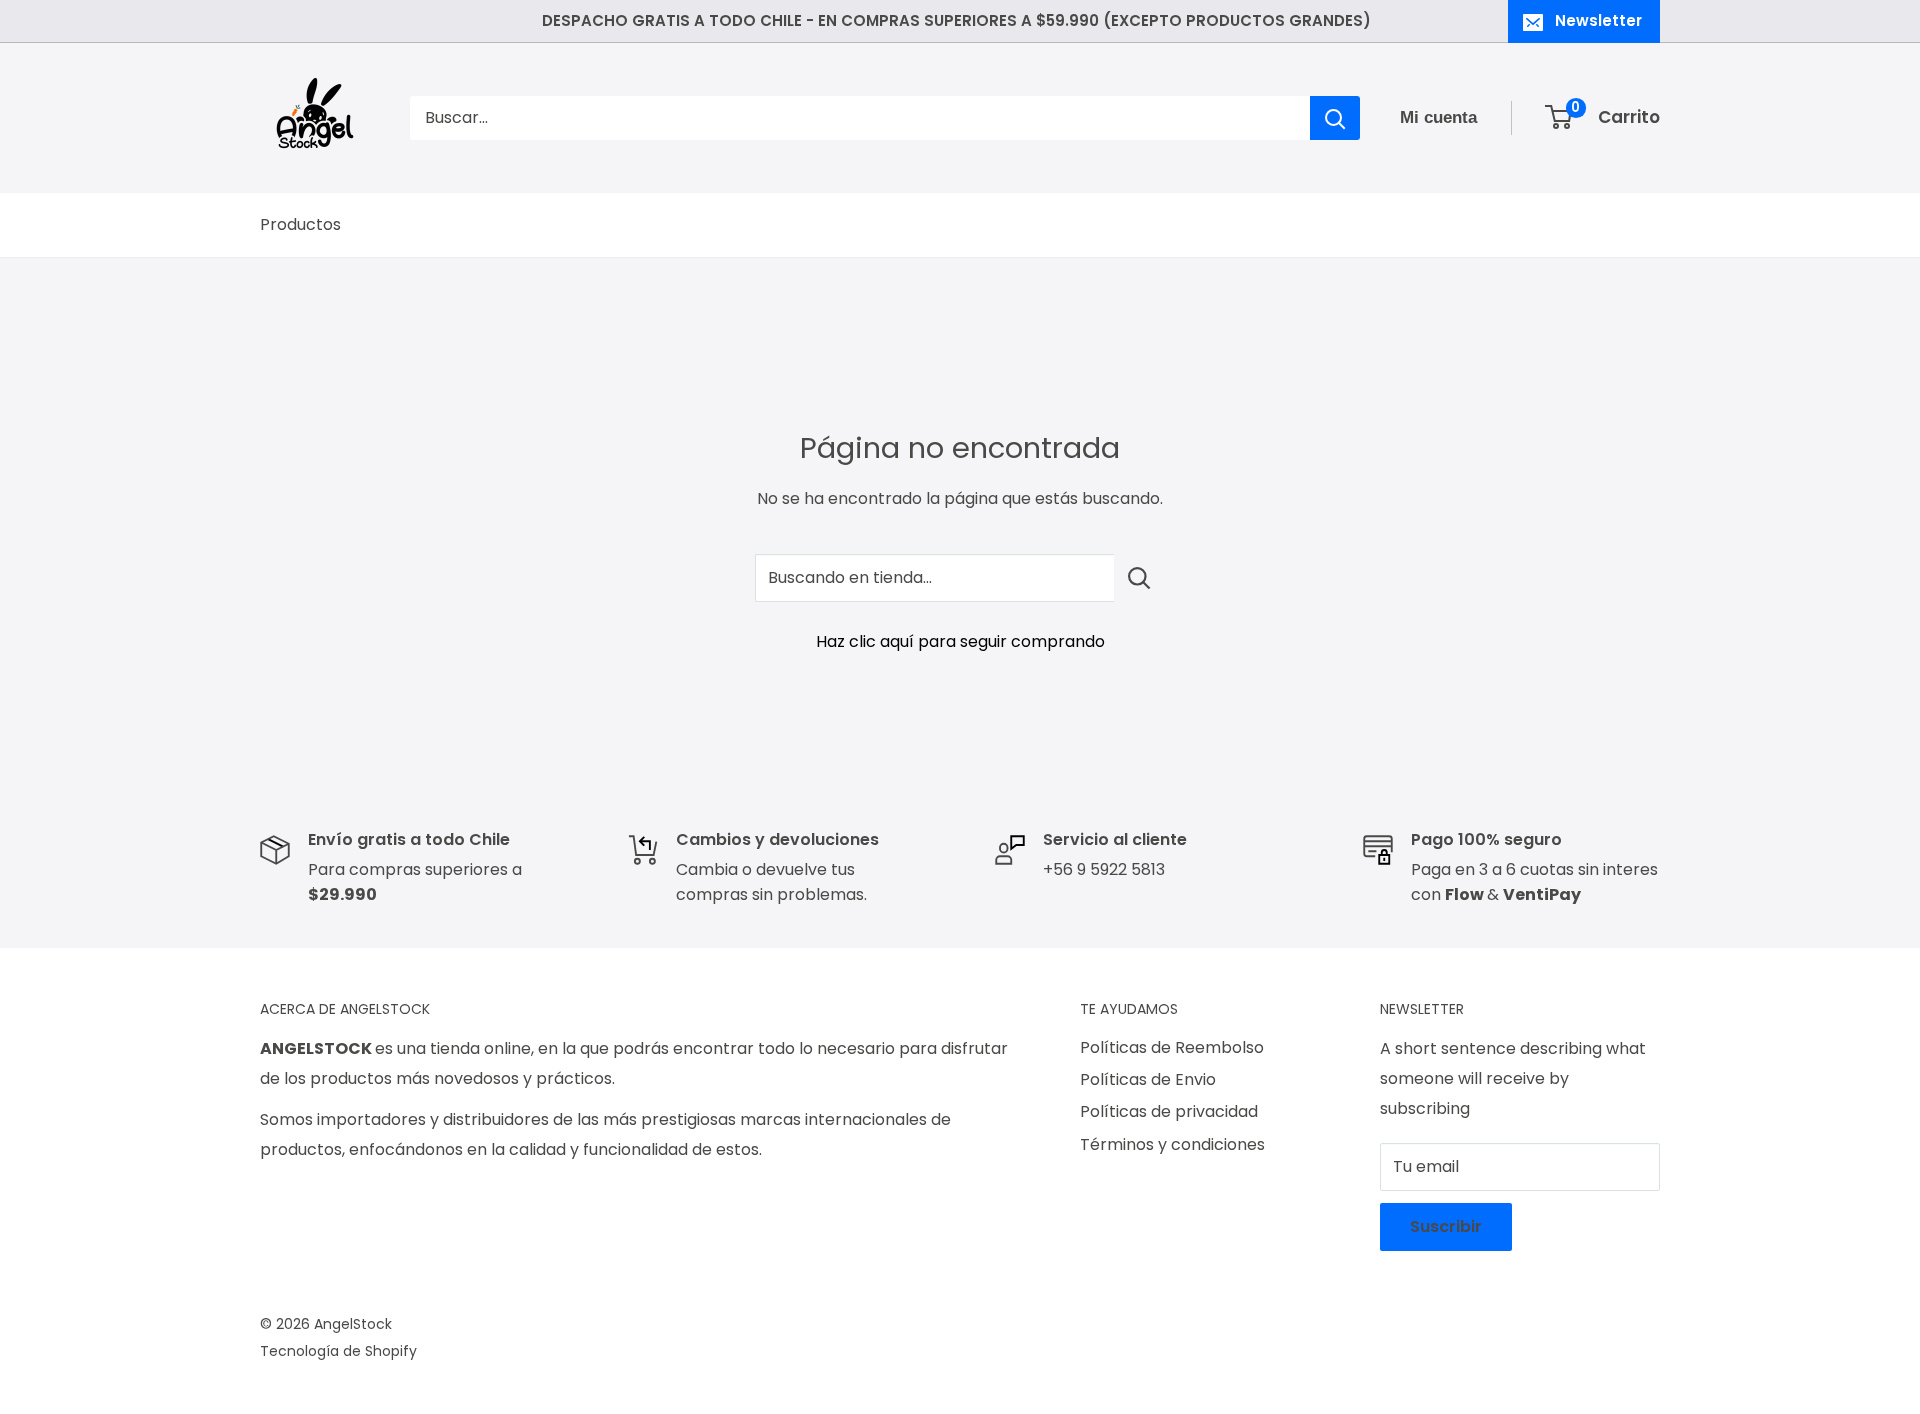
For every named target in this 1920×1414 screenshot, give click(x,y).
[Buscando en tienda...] (1139, 578)
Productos (300, 224)
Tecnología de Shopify (338, 1351)
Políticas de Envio (1148, 1079)
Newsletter (1598, 20)
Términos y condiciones (1172, 1144)
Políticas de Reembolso (1172, 1047)
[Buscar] (1335, 118)
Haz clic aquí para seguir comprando (960, 641)
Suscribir (1446, 1226)
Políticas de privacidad (1169, 1111)
